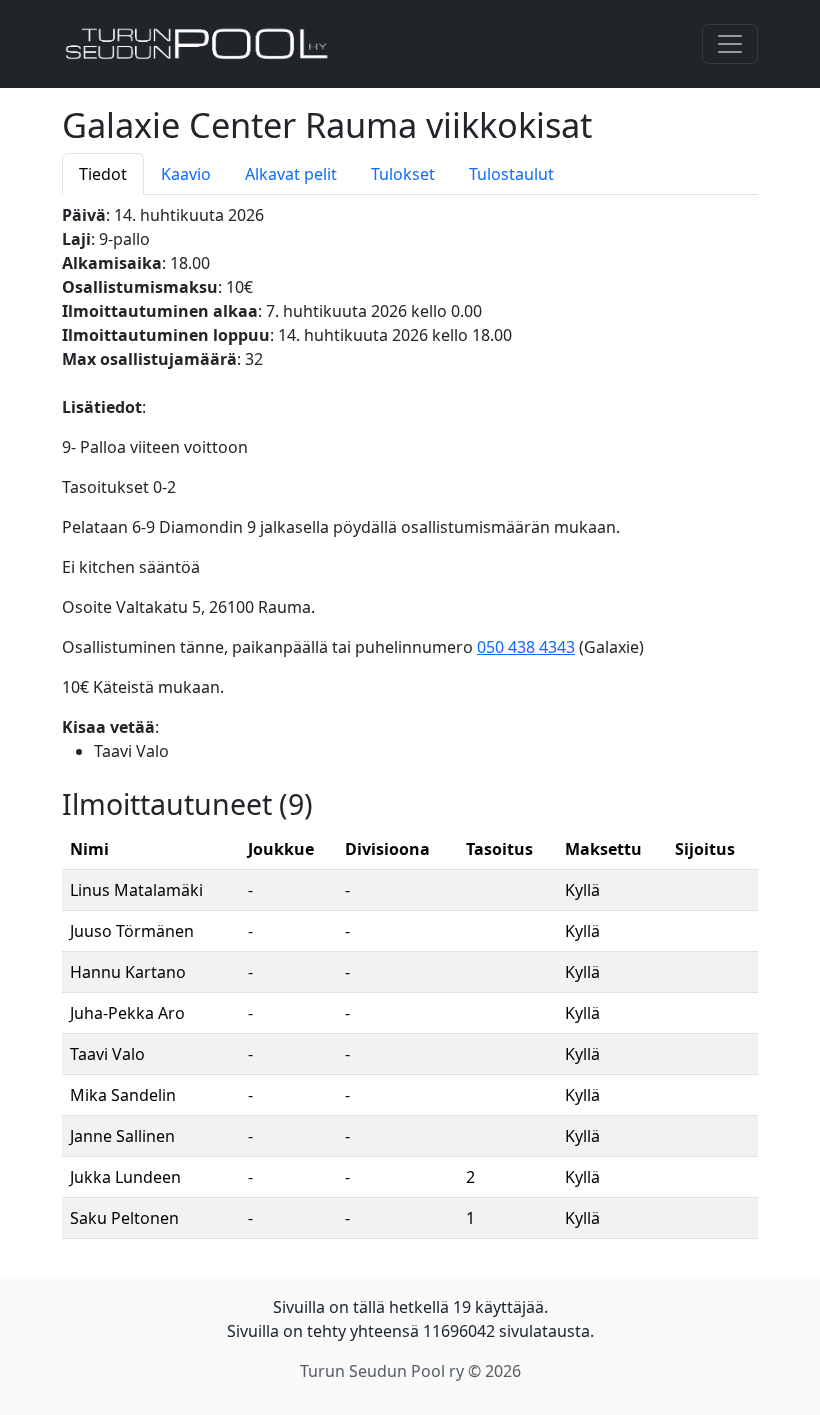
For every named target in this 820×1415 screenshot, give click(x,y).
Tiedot (103, 174)
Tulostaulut (511, 174)
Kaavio (186, 174)
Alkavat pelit (291, 174)
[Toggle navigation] (730, 44)
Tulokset (403, 174)
